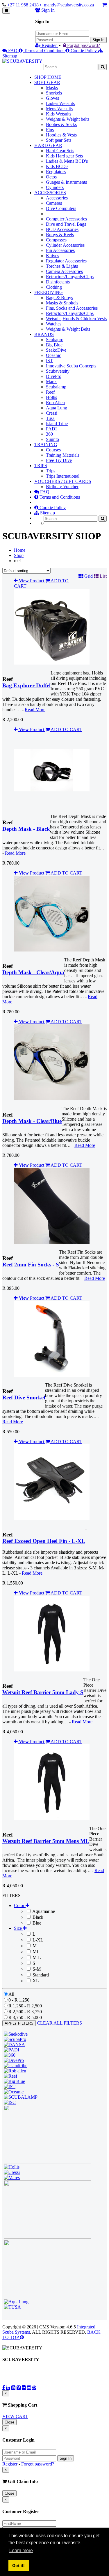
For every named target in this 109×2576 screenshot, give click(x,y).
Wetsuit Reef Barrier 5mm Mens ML (46, 1841)
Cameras (54, 203)
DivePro (54, 376)
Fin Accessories (60, 250)
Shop (19, 555)
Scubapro (55, 340)
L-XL (37, 1940)
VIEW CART (15, 2416)
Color (20, 1905)
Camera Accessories (64, 271)
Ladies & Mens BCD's (67, 161)
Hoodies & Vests (61, 135)
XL (35, 1981)
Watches (54, 324)
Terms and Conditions (44, 51)
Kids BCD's (57, 166)
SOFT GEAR (47, 82)
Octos (51, 177)
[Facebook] (4, 2387)
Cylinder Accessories (65, 245)
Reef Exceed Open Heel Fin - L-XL (44, 1541)
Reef (50, 392)
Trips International (63, 476)
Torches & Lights (62, 266)
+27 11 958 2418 (24, 5)
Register (49, 45)
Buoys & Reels (60, 235)
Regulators (56, 172)
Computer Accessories (66, 219)
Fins (50, 130)
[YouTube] (13, 2387)
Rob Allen (55, 403)
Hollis (51, 397)
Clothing (54, 287)
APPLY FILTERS (19, 2023)
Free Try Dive (59, 460)
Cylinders (55, 187)
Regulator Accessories (66, 261)
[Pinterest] (34, 2387)
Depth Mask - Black (26, 829)
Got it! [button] (18, 2566)
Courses (53, 450)
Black (37, 1917)
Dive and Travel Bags (66, 224)
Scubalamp (56, 387)
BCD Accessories (62, 229)
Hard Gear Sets (60, 151)
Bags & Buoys (59, 298)
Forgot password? (83, 45)
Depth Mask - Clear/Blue (32, 1121)
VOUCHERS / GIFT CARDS (63, 481)
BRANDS (44, 334)
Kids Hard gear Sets (64, 156)
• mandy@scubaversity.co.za (67, 5)
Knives (52, 256)
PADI (51, 429)
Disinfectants (58, 282)
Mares (52, 382)
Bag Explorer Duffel (26, 685)
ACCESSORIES (50, 193)
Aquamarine (43, 1911)
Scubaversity (58, 371)
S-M (36, 1969)
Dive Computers (61, 208)
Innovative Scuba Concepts (71, 366)
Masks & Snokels (62, 303)
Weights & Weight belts (68, 119)
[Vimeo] (19, 2387)
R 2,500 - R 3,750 (25, 2012)
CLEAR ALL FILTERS (59, 2023)
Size (18, 1928)
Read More (35, 710)
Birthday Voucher (62, 487)
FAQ (13, 51)
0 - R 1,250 (19, 2000)
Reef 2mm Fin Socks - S (31, 1265)
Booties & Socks (61, 124)
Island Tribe (57, 424)
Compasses (56, 240)
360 (49, 434)
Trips (51, 471)
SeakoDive (56, 350)
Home (20, 550)
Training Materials (63, 455)
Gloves (52, 98)
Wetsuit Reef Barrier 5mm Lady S (43, 1692)
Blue (36, 1923)
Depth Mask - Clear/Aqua (33, 972)
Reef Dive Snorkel (24, 1397)
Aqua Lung (57, 408)
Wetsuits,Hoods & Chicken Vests (76, 319)
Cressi (52, 413)
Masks (52, 88)
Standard (40, 1975)
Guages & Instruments (66, 182)
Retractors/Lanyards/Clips (70, 277)
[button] (86, 576)
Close (9, 2422)
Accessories (57, 198)
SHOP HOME (48, 77)
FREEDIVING (49, 292)
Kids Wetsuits (59, 114)
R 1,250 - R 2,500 (25, 2006)
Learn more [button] (21, 2550)
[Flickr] (24, 2387)
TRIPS (41, 466)
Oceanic (53, 355)
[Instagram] (29, 2387)
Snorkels (54, 93)
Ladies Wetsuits (60, 103)
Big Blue (54, 345)
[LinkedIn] (8, 2387)
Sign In (98, 40)
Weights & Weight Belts (68, 329)
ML (35, 1952)
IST (49, 361)
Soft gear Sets (59, 140)
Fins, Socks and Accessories (72, 308)
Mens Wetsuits (59, 109)
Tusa (50, 418)
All (11, 1994)
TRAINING (46, 445)
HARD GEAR (48, 145)
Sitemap (47, 513)
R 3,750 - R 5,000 (25, 2017)
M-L (36, 1957)
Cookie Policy (84, 51)
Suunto (52, 439)
